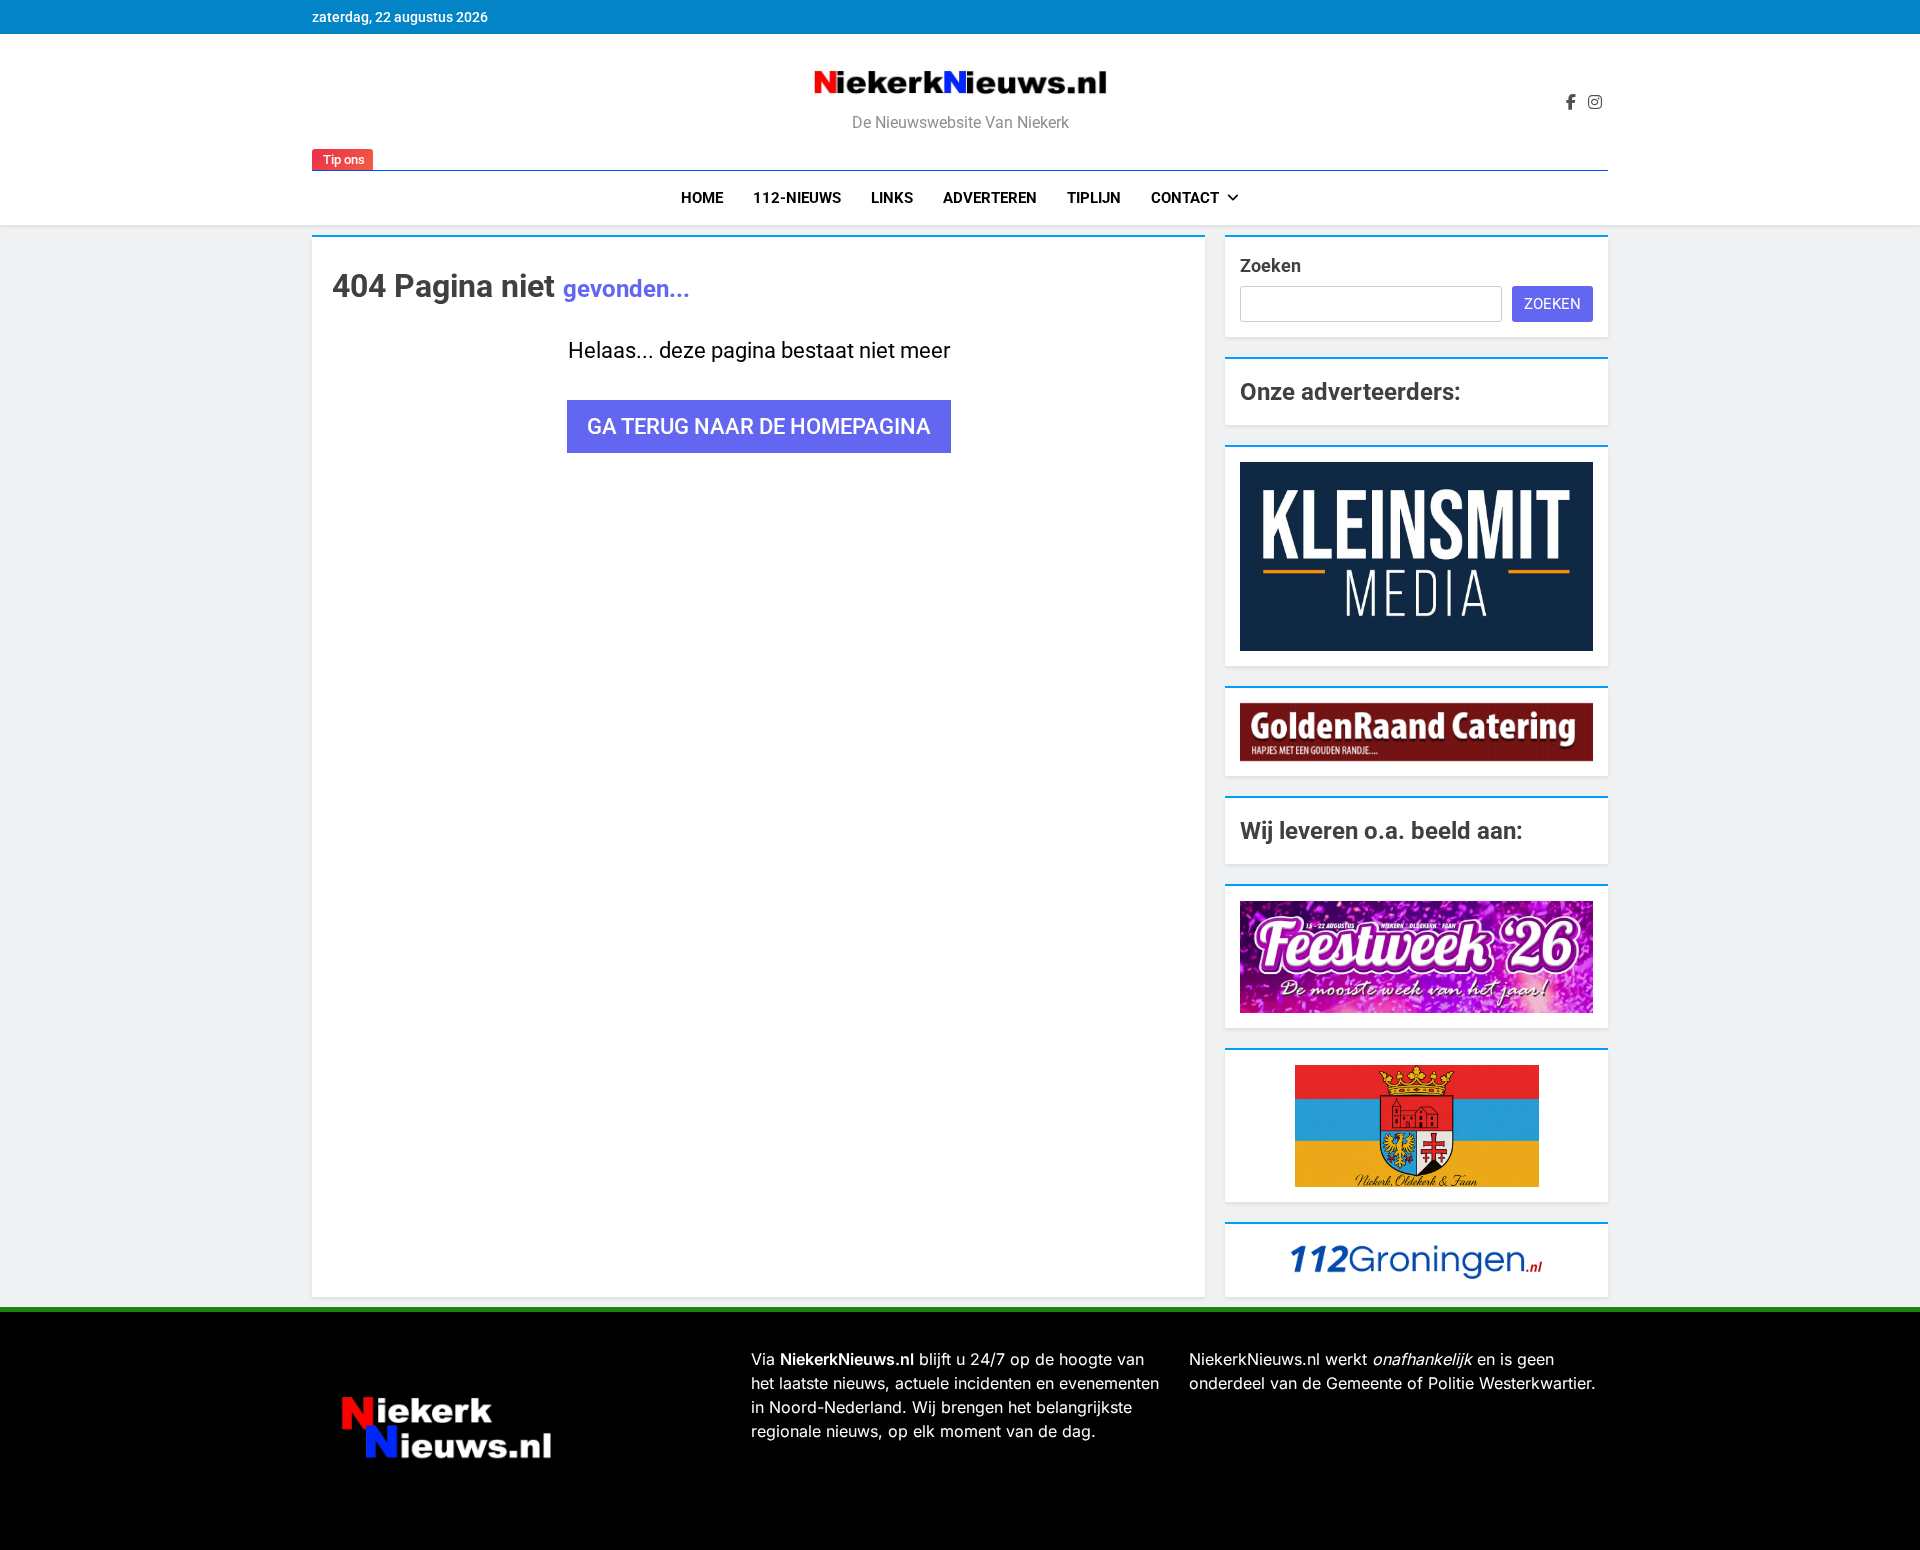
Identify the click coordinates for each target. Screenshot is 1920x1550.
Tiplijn (1094, 198)
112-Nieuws (797, 198)
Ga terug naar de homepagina (759, 426)
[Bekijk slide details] (1416, 556)
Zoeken (1270, 265)
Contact (1185, 198)
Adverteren (990, 198)
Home (702, 198)
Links (892, 198)
